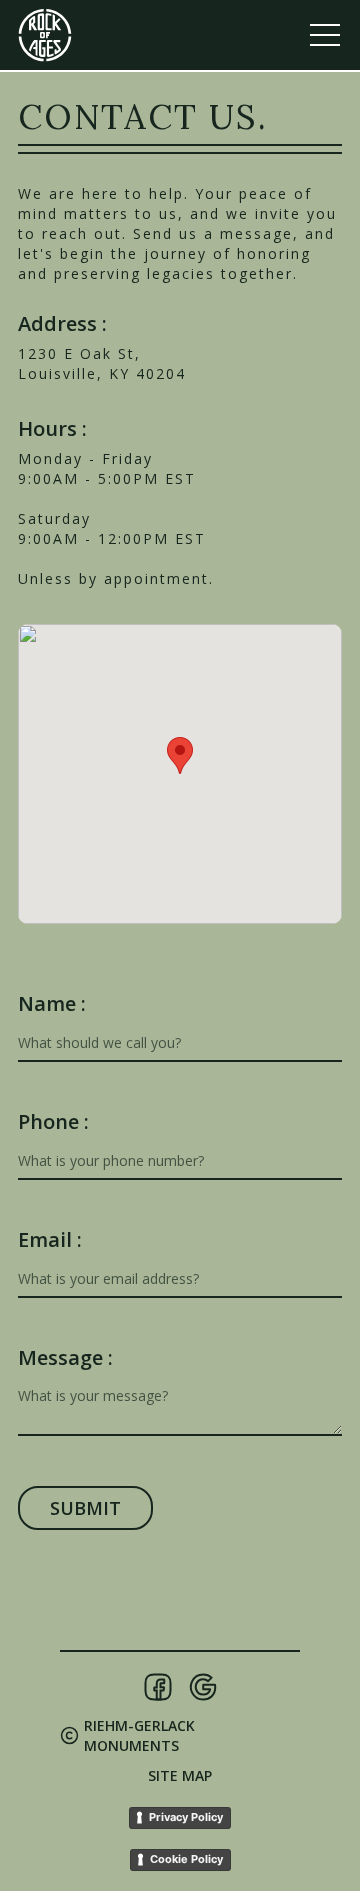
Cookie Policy (186, 1859)
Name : (52, 1004)
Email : (50, 1240)
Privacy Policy (186, 1817)
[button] (180, 755)
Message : (65, 1358)
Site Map (180, 1775)
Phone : (53, 1122)
